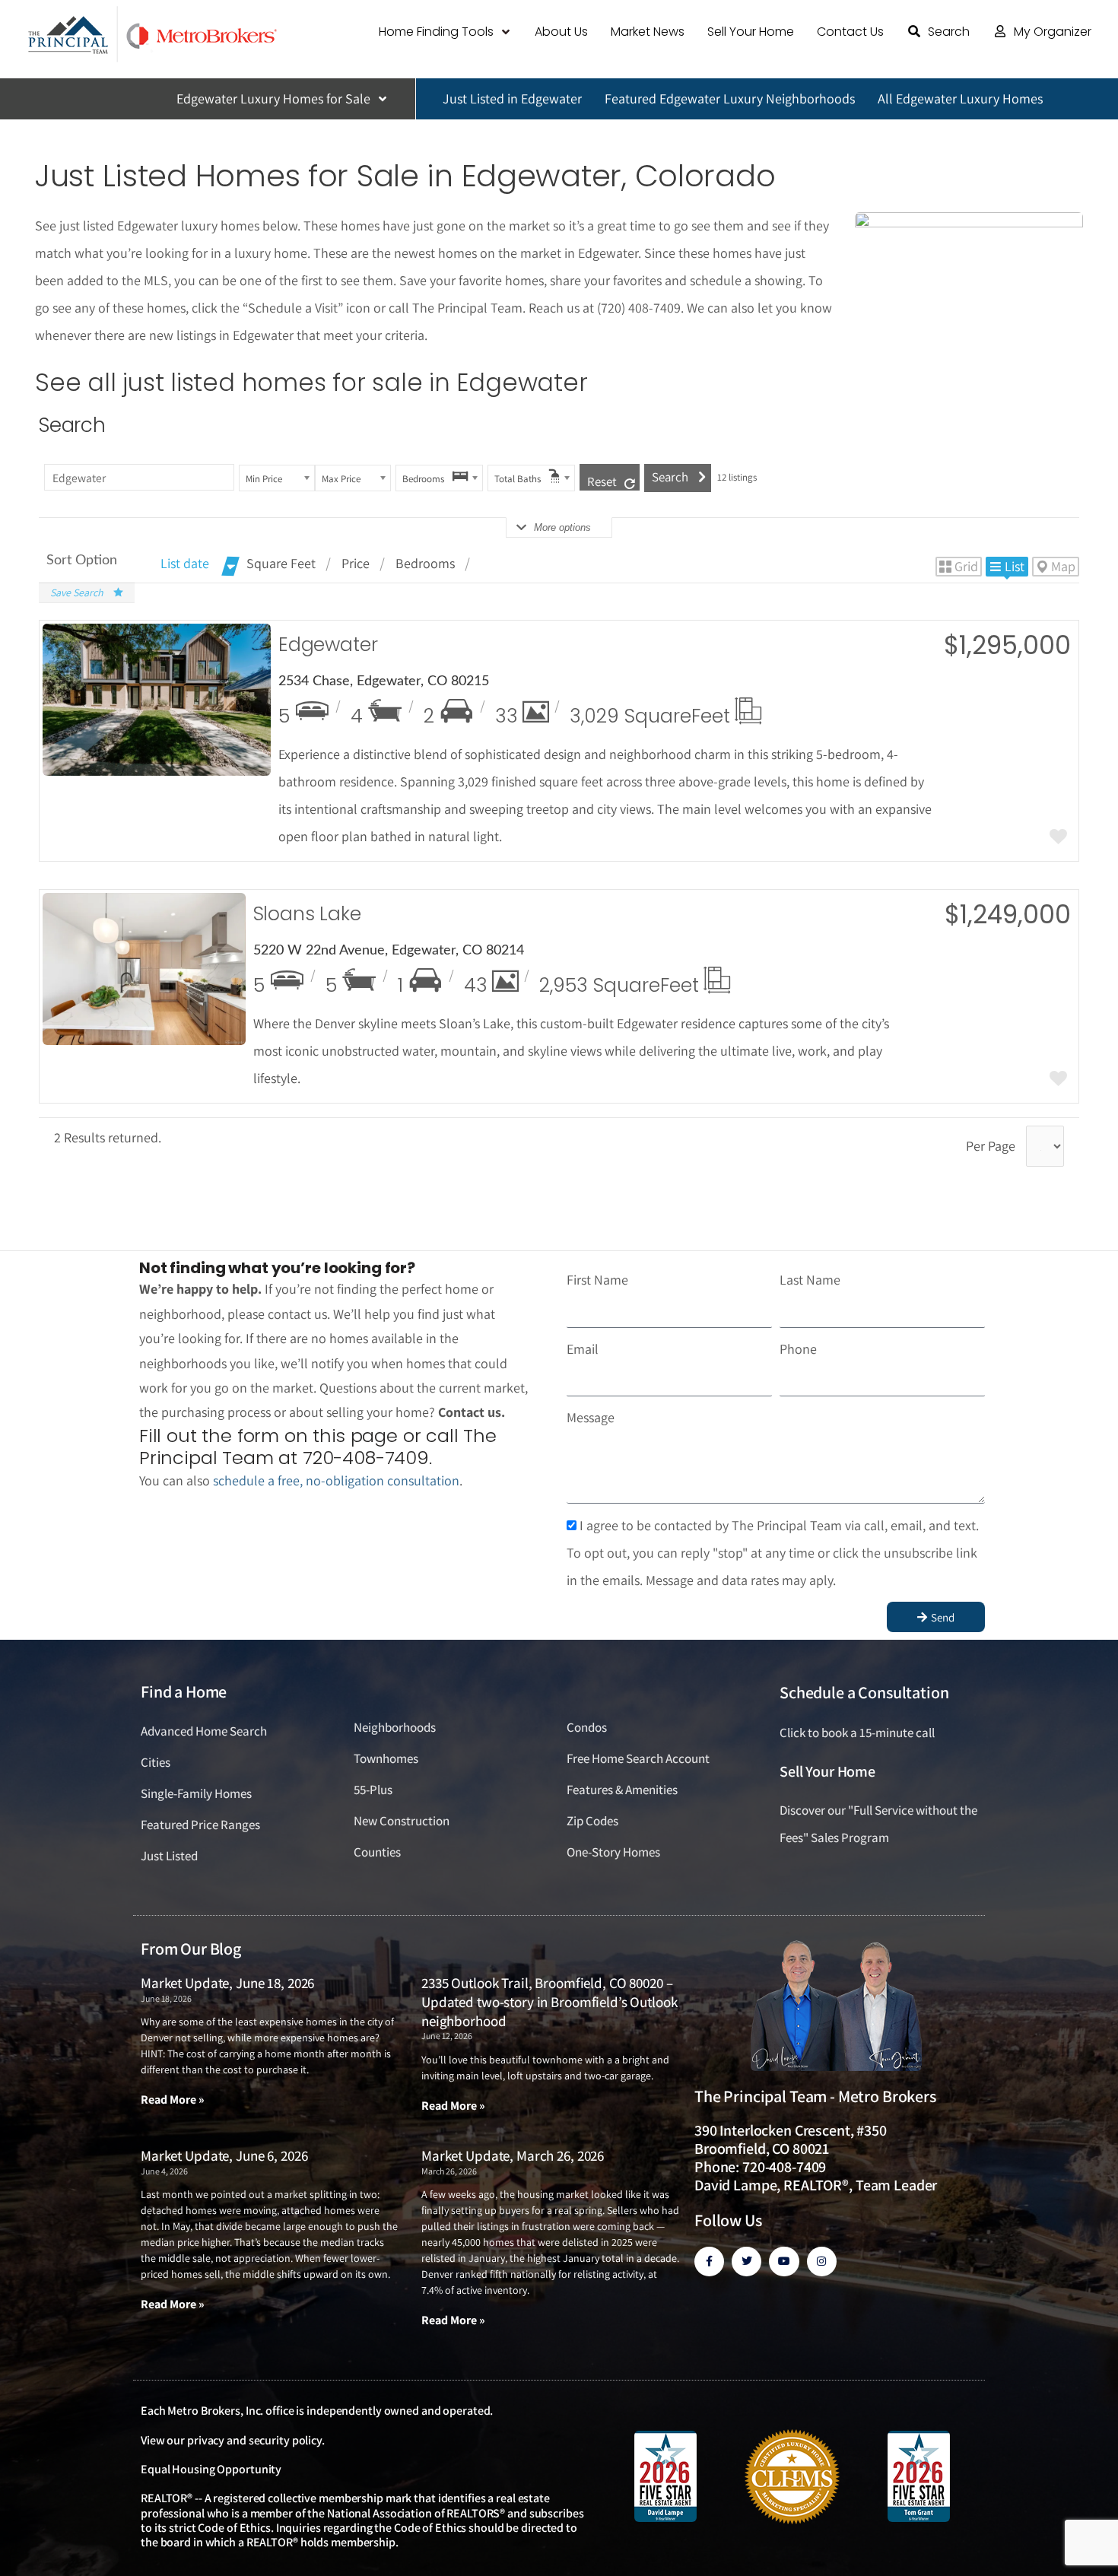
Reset (602, 481)
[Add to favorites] (1058, 838)
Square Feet (281, 563)
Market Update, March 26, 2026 (513, 2155)
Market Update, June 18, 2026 (227, 1983)
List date (185, 563)
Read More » (173, 2100)
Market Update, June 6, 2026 (224, 2155)
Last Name (810, 1280)
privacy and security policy (254, 2440)
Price (356, 563)
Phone (798, 1349)
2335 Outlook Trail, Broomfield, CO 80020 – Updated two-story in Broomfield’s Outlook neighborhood (549, 2001)
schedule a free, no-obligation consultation (336, 1480)
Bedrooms (425, 563)
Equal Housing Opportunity (211, 2469)
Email (583, 1349)
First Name (597, 1280)
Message (591, 1417)
